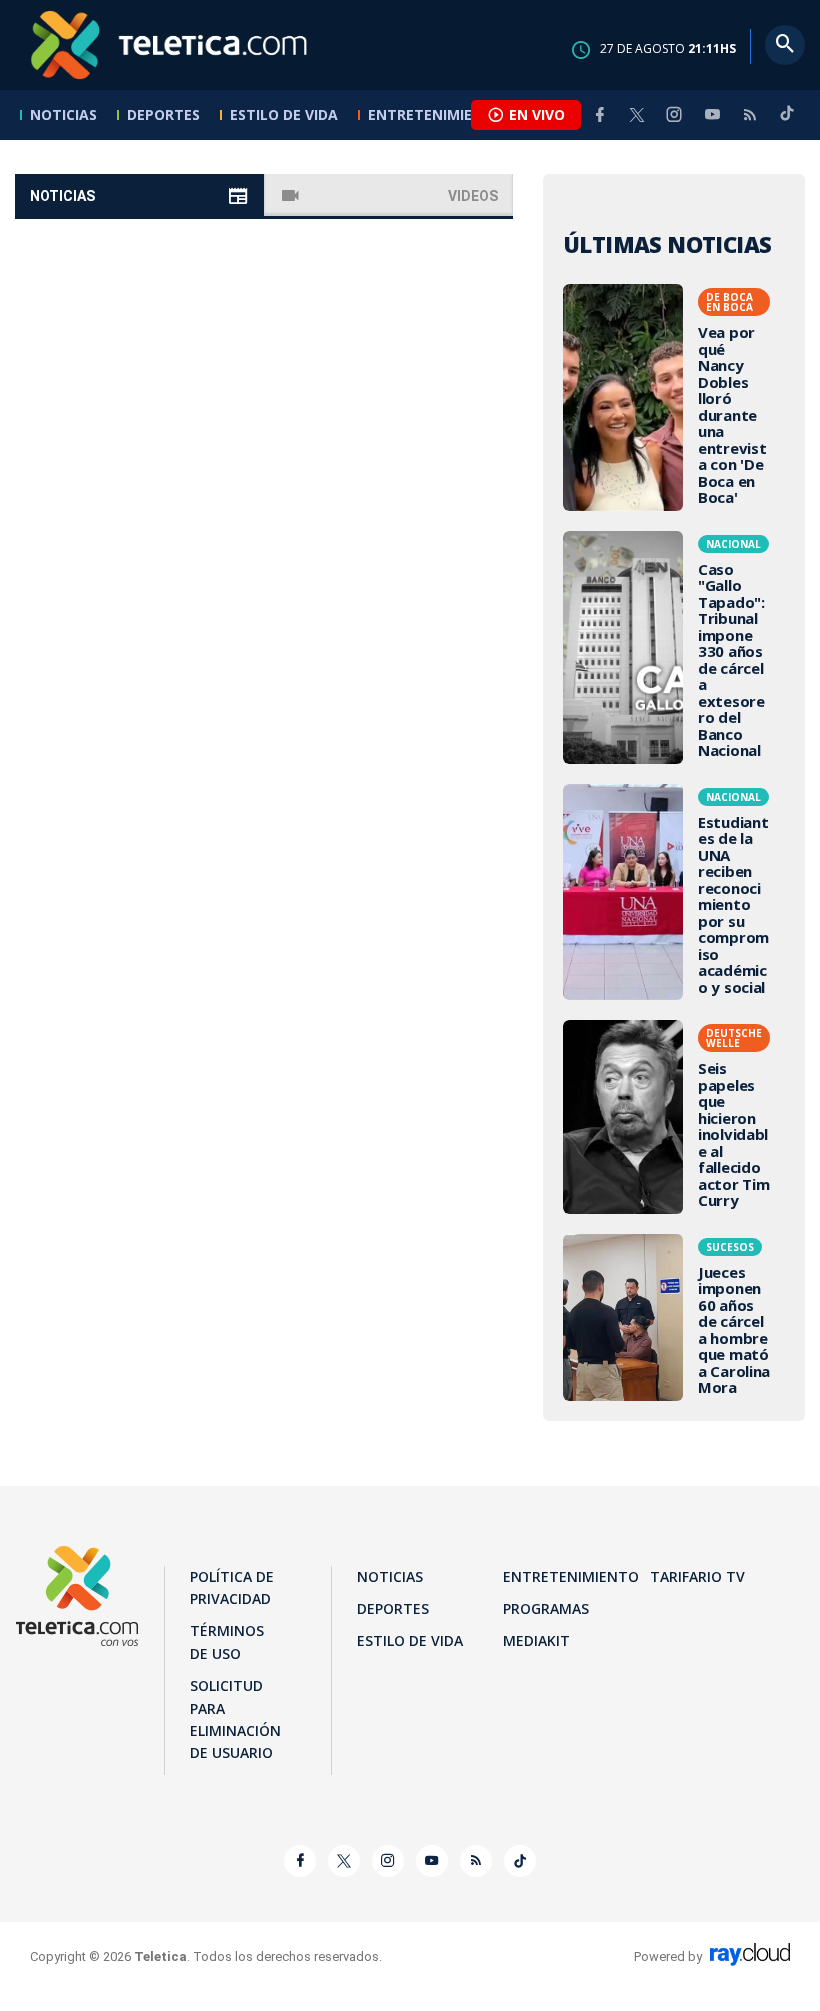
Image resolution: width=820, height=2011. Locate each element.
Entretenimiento (436, 114)
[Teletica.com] (170, 45)
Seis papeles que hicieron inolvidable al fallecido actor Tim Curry (674, 1117)
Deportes (163, 114)
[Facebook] (600, 114)
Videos (473, 196)
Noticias (63, 114)
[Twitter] (637, 114)
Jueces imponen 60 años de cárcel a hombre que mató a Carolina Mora (674, 1317)
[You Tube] (712, 114)
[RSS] (750, 114)
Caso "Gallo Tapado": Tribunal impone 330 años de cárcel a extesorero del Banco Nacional (674, 647)
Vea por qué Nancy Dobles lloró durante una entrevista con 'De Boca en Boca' (674, 397)
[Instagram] (674, 114)
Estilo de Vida (284, 114)
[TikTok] (787, 121)
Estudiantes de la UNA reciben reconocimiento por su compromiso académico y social (674, 892)
